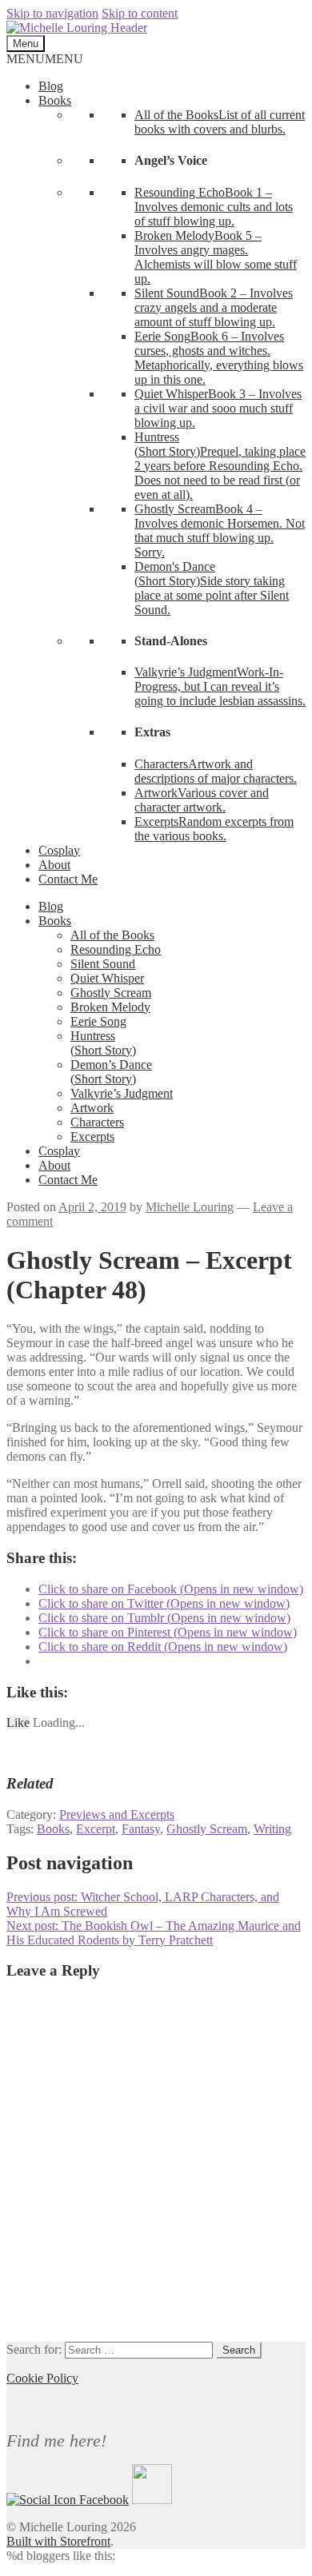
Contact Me (68, 879)
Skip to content (140, 13)
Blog (51, 86)
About (54, 865)
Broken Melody (110, 1007)
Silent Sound (103, 964)
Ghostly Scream (111, 993)
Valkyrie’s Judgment (122, 1093)
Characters (97, 1122)
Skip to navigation (52, 13)
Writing (272, 1829)
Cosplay (59, 850)
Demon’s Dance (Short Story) (111, 1072)
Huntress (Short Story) (103, 1043)
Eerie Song (98, 1021)
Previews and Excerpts (117, 1814)
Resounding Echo (116, 949)
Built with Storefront (58, 2541)
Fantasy (141, 1829)
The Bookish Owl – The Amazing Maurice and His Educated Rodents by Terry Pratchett (154, 1933)
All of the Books (112, 935)
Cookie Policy (42, 2378)
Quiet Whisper (107, 978)
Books (55, 100)
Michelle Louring (190, 1207)
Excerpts (92, 1136)
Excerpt (96, 1829)
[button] (45, 59)
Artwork (92, 1108)
